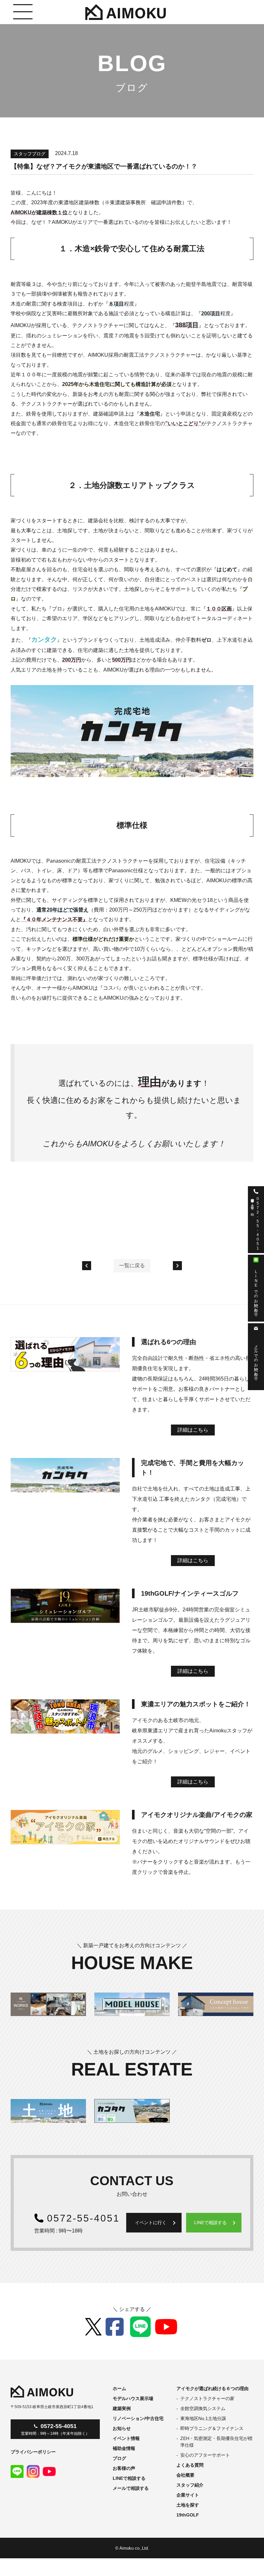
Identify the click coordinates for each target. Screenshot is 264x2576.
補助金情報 (124, 2448)
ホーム (119, 2388)
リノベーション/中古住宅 (138, 2418)
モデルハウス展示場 (133, 2398)
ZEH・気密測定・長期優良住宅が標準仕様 (216, 2442)
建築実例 (122, 2408)
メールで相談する (131, 2488)
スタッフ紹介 (190, 2485)
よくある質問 (190, 2465)
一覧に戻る (132, 1265)
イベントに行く (156, 2223)
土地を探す (188, 2505)
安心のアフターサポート (205, 2455)
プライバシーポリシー (33, 2452)
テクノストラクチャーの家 (207, 2398)
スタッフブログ (30, 154)
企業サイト (188, 2495)
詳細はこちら (193, 1430)
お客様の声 (124, 2468)
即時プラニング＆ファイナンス (212, 2428)
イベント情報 (126, 2438)
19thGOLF (188, 2515)
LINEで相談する (216, 2223)
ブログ (119, 2458)
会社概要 (185, 2475)
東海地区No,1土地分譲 (203, 2418)
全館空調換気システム (203, 2408)
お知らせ (122, 2428)
